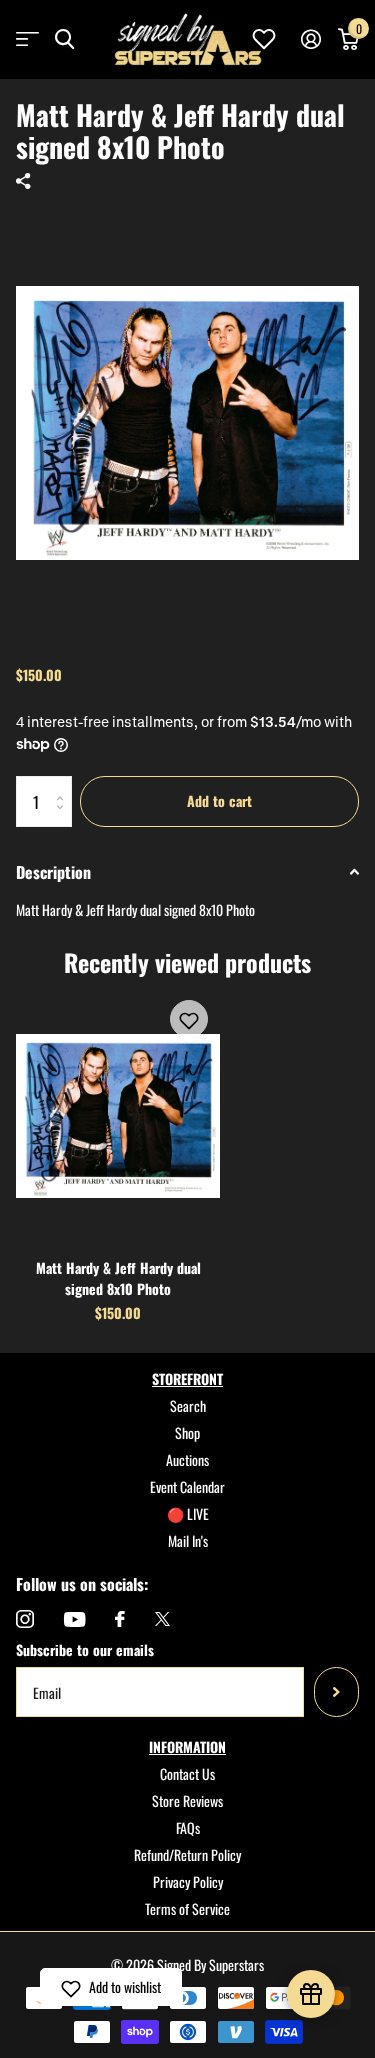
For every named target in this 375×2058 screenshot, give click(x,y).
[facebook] (120, 1619)
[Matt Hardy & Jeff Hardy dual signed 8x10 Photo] (118, 1115)
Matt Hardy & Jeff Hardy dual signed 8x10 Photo (118, 1278)
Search (188, 1405)
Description (53, 872)
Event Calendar (187, 1486)
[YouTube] (74, 1619)
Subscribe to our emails (85, 1649)
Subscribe (336, 1692)
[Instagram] (25, 1619)
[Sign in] (310, 39)
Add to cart (219, 800)
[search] (64, 39)
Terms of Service (187, 1908)
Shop (187, 1432)
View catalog (27, 39)
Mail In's (188, 1540)
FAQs (188, 1827)
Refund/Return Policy (187, 1854)
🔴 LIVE (188, 1513)
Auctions (187, 1459)
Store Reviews (187, 1800)
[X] (162, 1619)
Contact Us (187, 1773)
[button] (189, 1019)
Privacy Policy (188, 1881)
